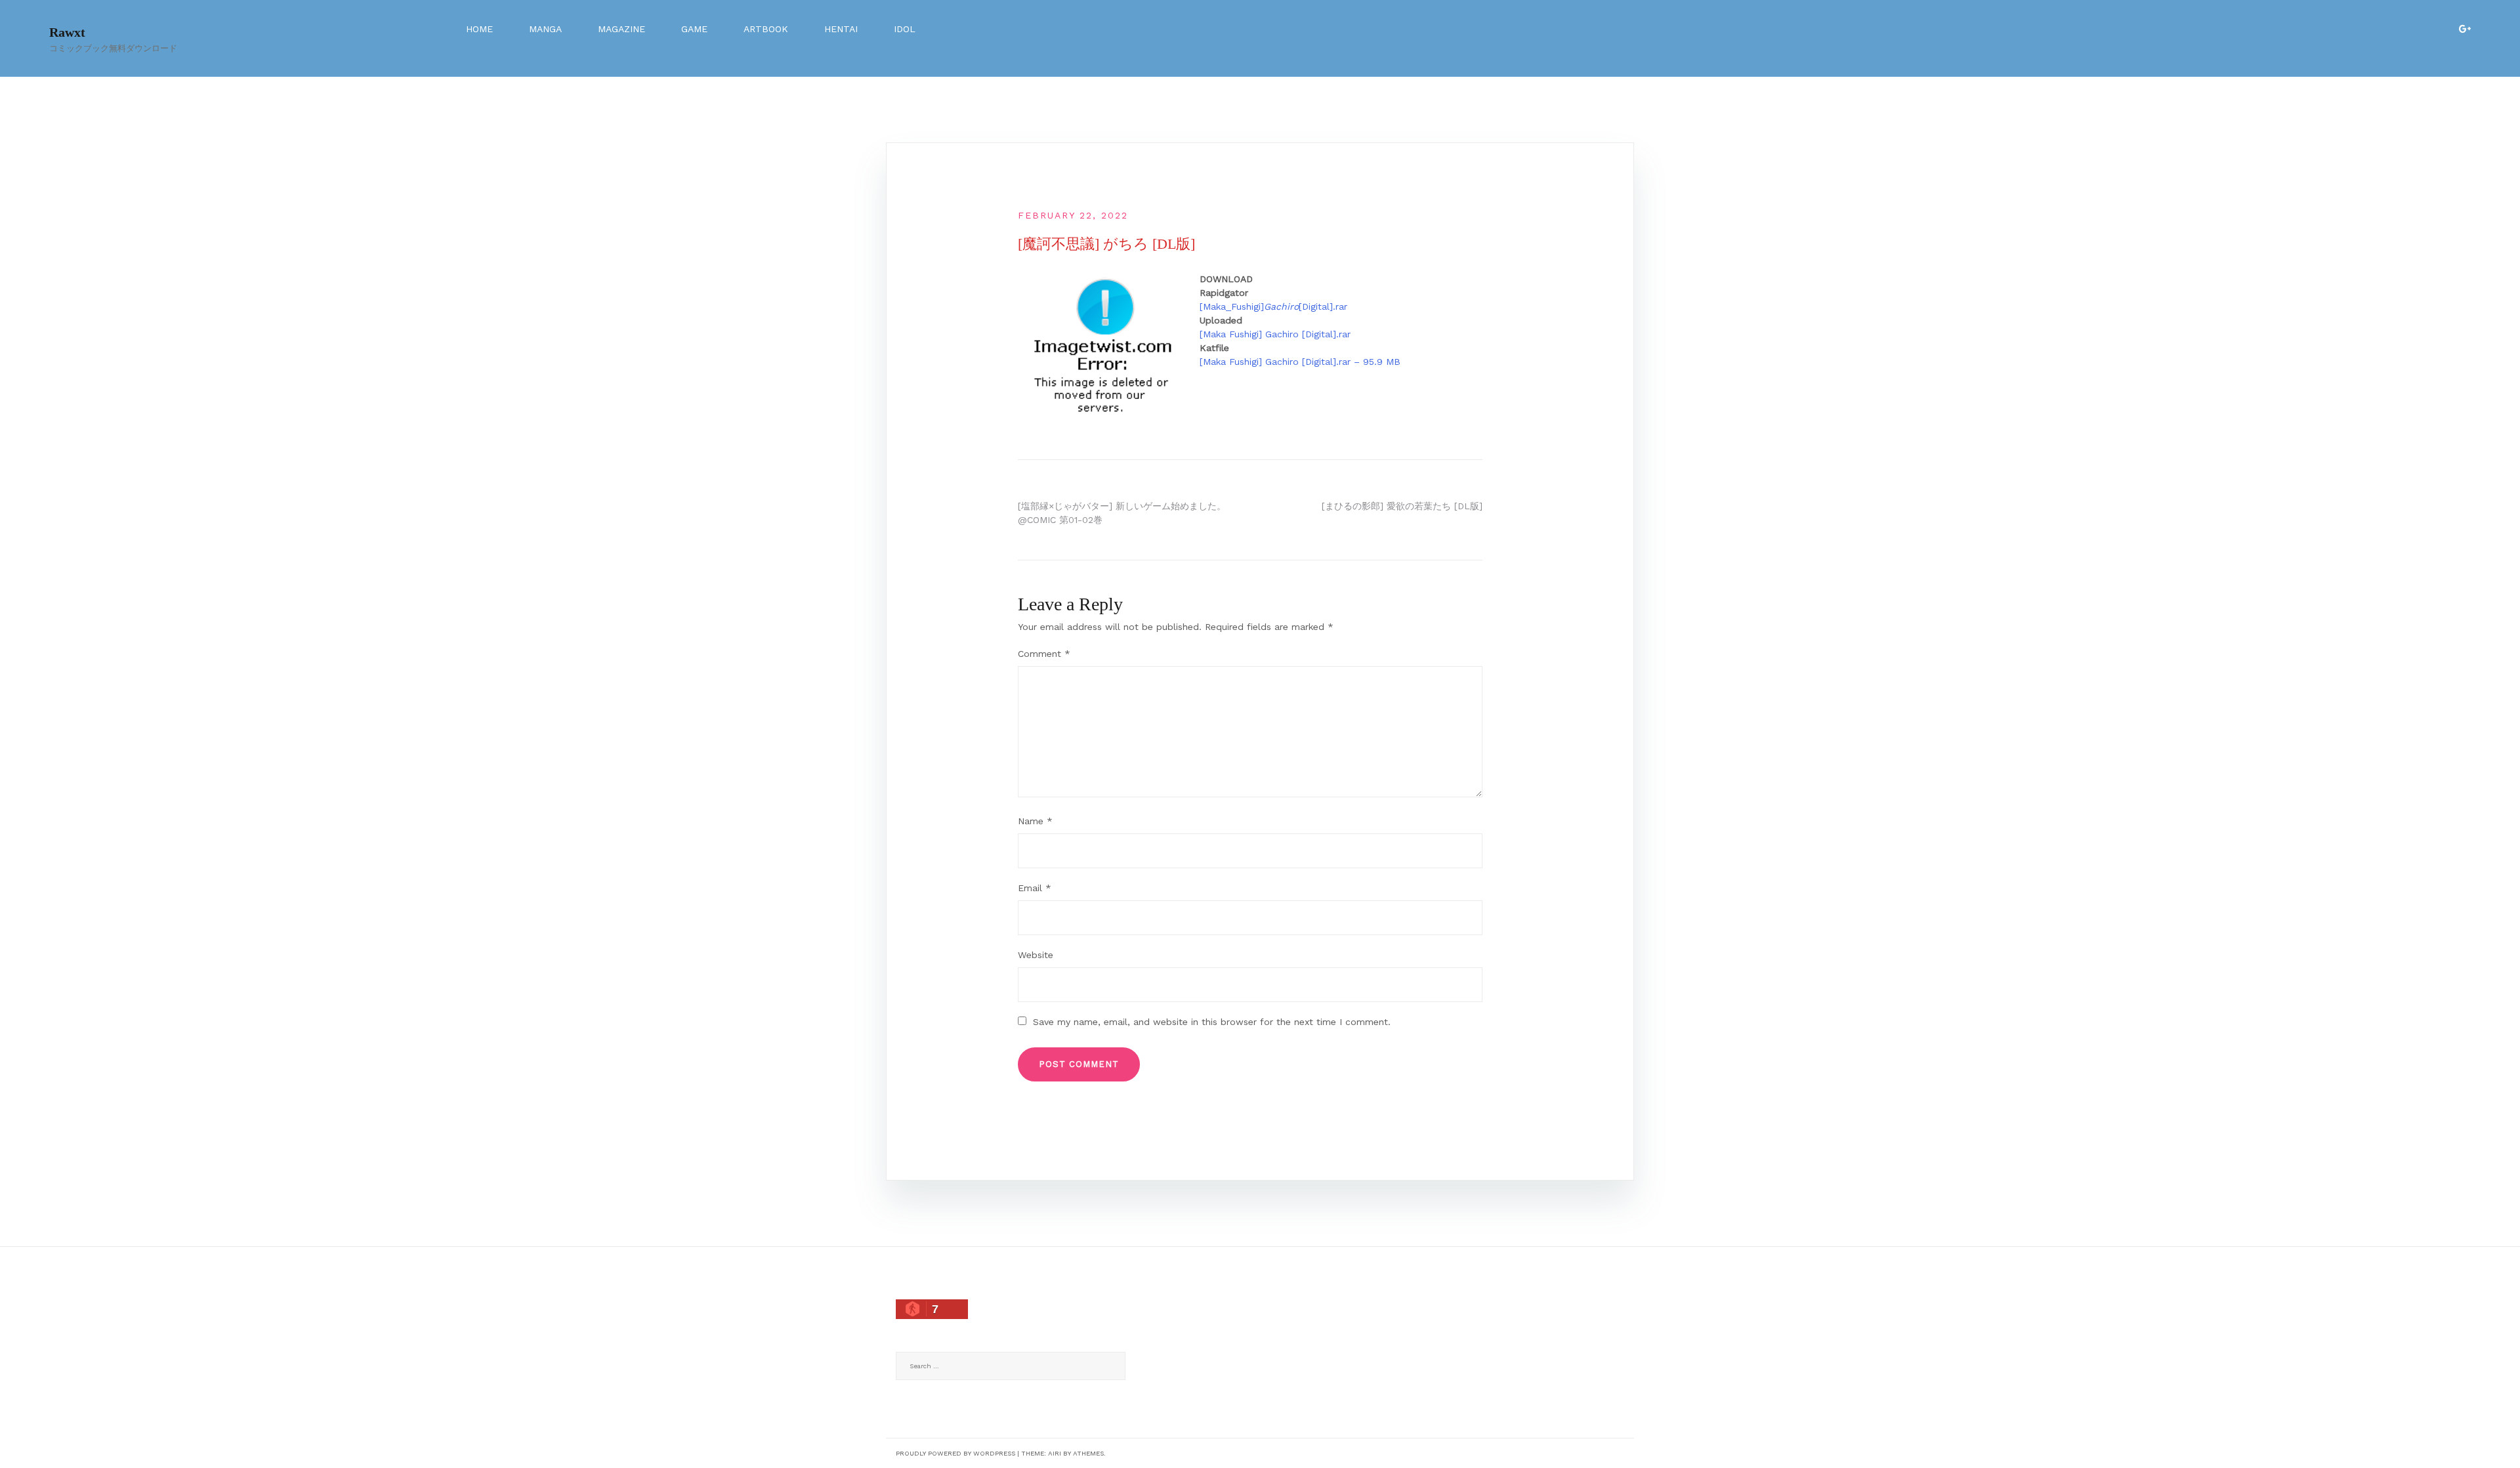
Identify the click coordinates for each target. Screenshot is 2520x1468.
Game (694, 29)
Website (1036, 955)
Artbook (766, 29)
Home (479, 29)
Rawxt (67, 32)
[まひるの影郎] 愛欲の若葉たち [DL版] (1402, 506)
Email (1035, 888)
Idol (905, 29)
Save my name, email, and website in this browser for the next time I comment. (1212, 1022)
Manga (545, 29)
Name (1035, 821)
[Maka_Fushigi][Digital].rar (1273, 306)
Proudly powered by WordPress (955, 1453)
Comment (1044, 654)
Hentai (841, 29)
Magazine (621, 29)
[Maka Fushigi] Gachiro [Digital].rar (1275, 334)
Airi (1055, 1453)
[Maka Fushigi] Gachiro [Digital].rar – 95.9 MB (1300, 362)
